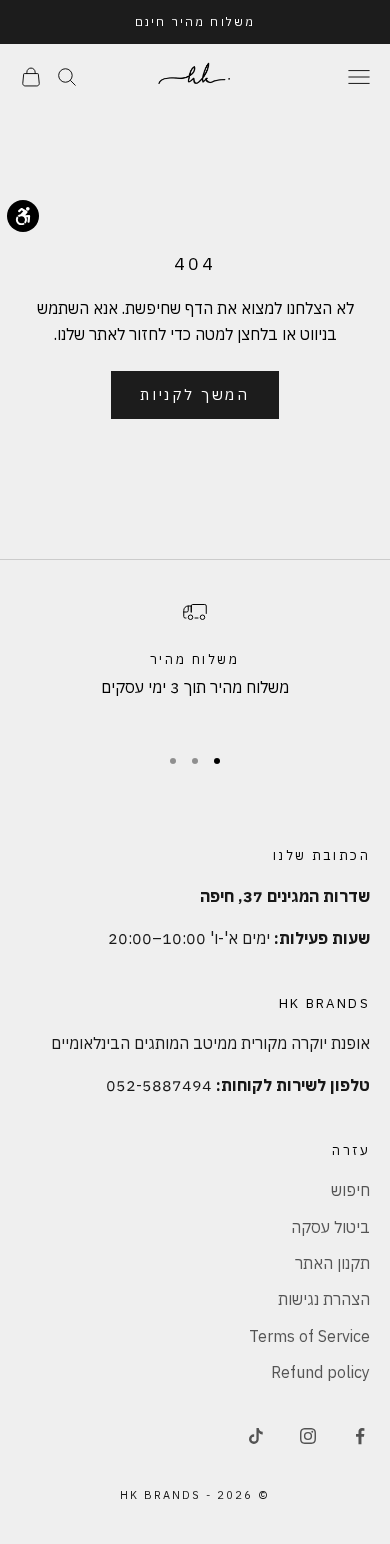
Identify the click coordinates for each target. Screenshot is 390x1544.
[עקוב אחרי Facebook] (360, 1436)
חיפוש (350, 1190)
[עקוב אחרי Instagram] (308, 1436)
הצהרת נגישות (324, 1299)
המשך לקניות (195, 394)
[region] (195, 663)
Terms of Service (309, 1336)
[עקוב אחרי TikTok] (256, 1436)
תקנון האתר (332, 1263)
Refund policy (320, 1372)
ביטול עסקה (330, 1227)
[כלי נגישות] (23, 216)
